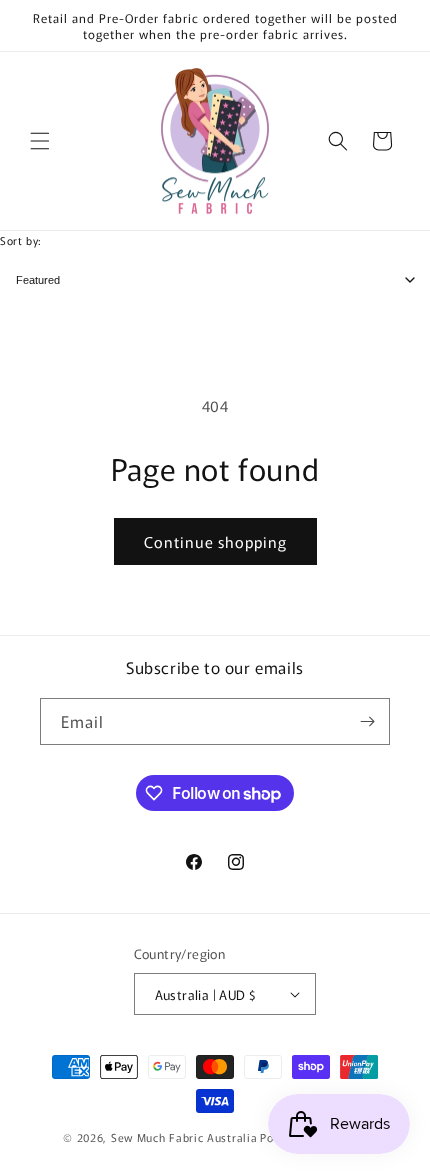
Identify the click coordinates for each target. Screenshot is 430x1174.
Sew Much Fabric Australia (184, 1137)
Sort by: (20, 240)
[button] (40, 141)
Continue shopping (215, 541)
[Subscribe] (367, 721)
